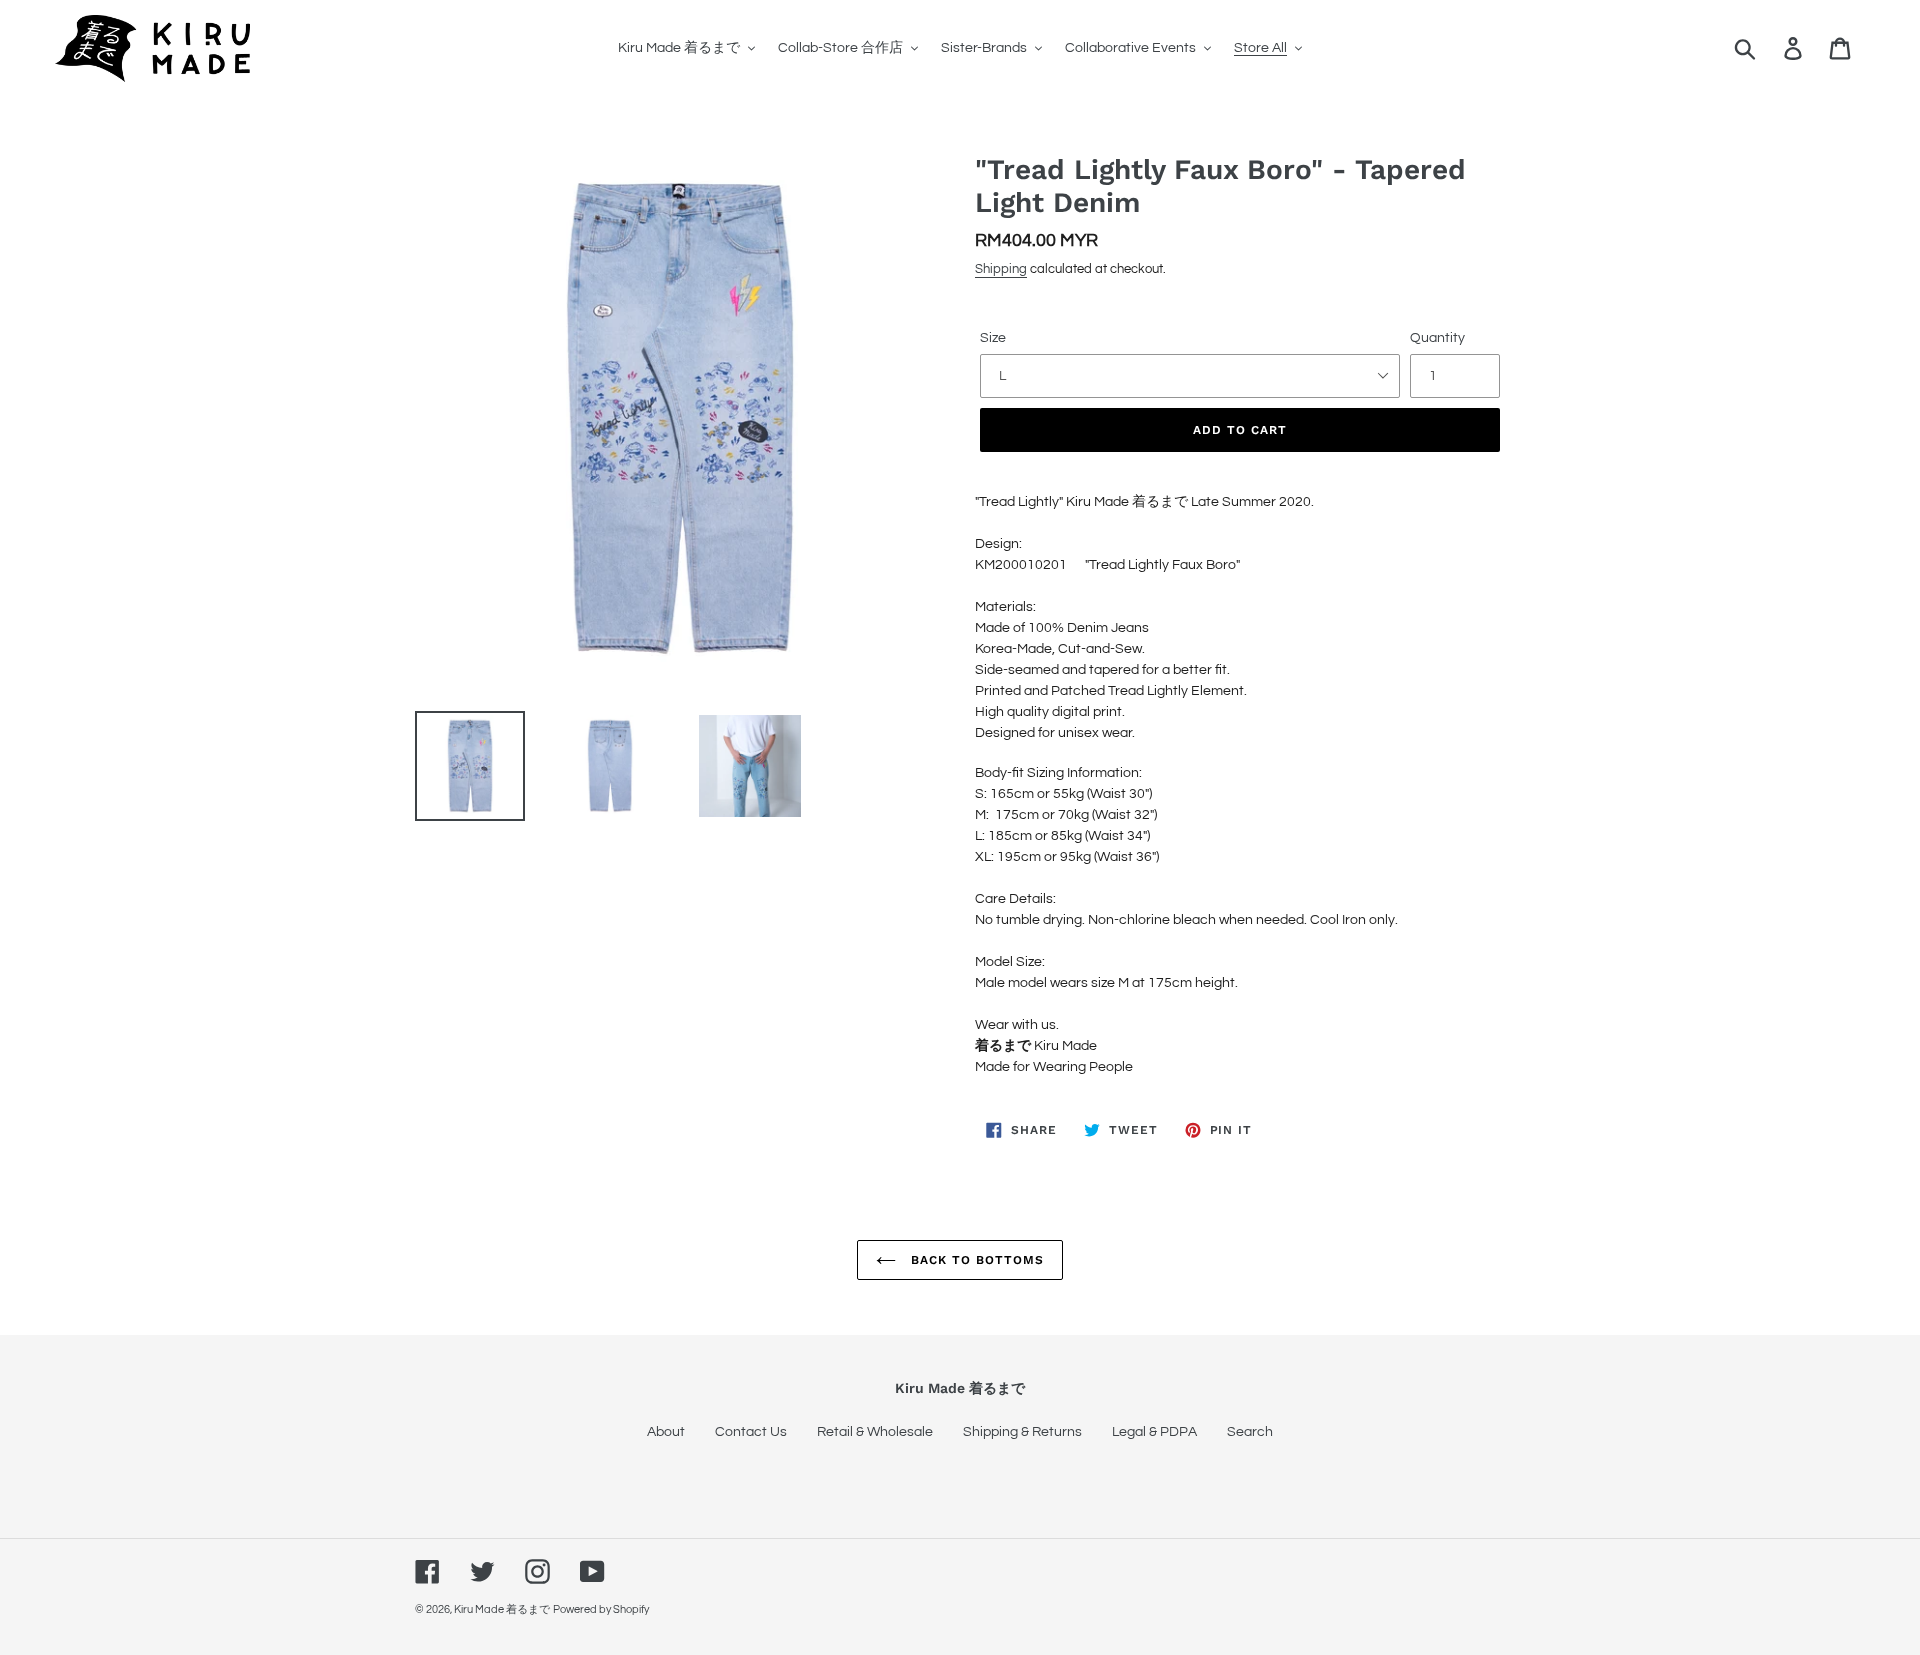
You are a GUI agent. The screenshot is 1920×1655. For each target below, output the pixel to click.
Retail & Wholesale (875, 1432)
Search (1250, 1432)
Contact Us (751, 1432)
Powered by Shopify (601, 1609)
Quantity (1437, 338)
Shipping (1001, 269)
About (666, 1432)
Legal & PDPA (1154, 1432)
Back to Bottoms (974, 1260)
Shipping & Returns (1022, 1432)
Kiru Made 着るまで (502, 1609)
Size (993, 338)
